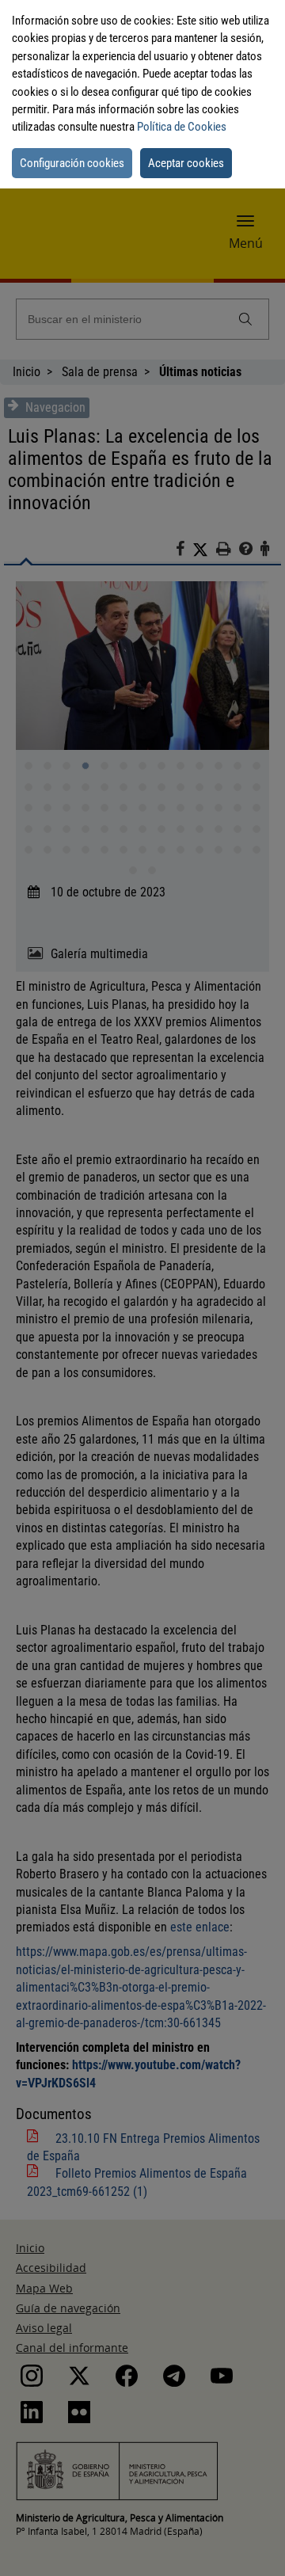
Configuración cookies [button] (72, 163)
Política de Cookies (182, 127)
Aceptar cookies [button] (186, 163)
